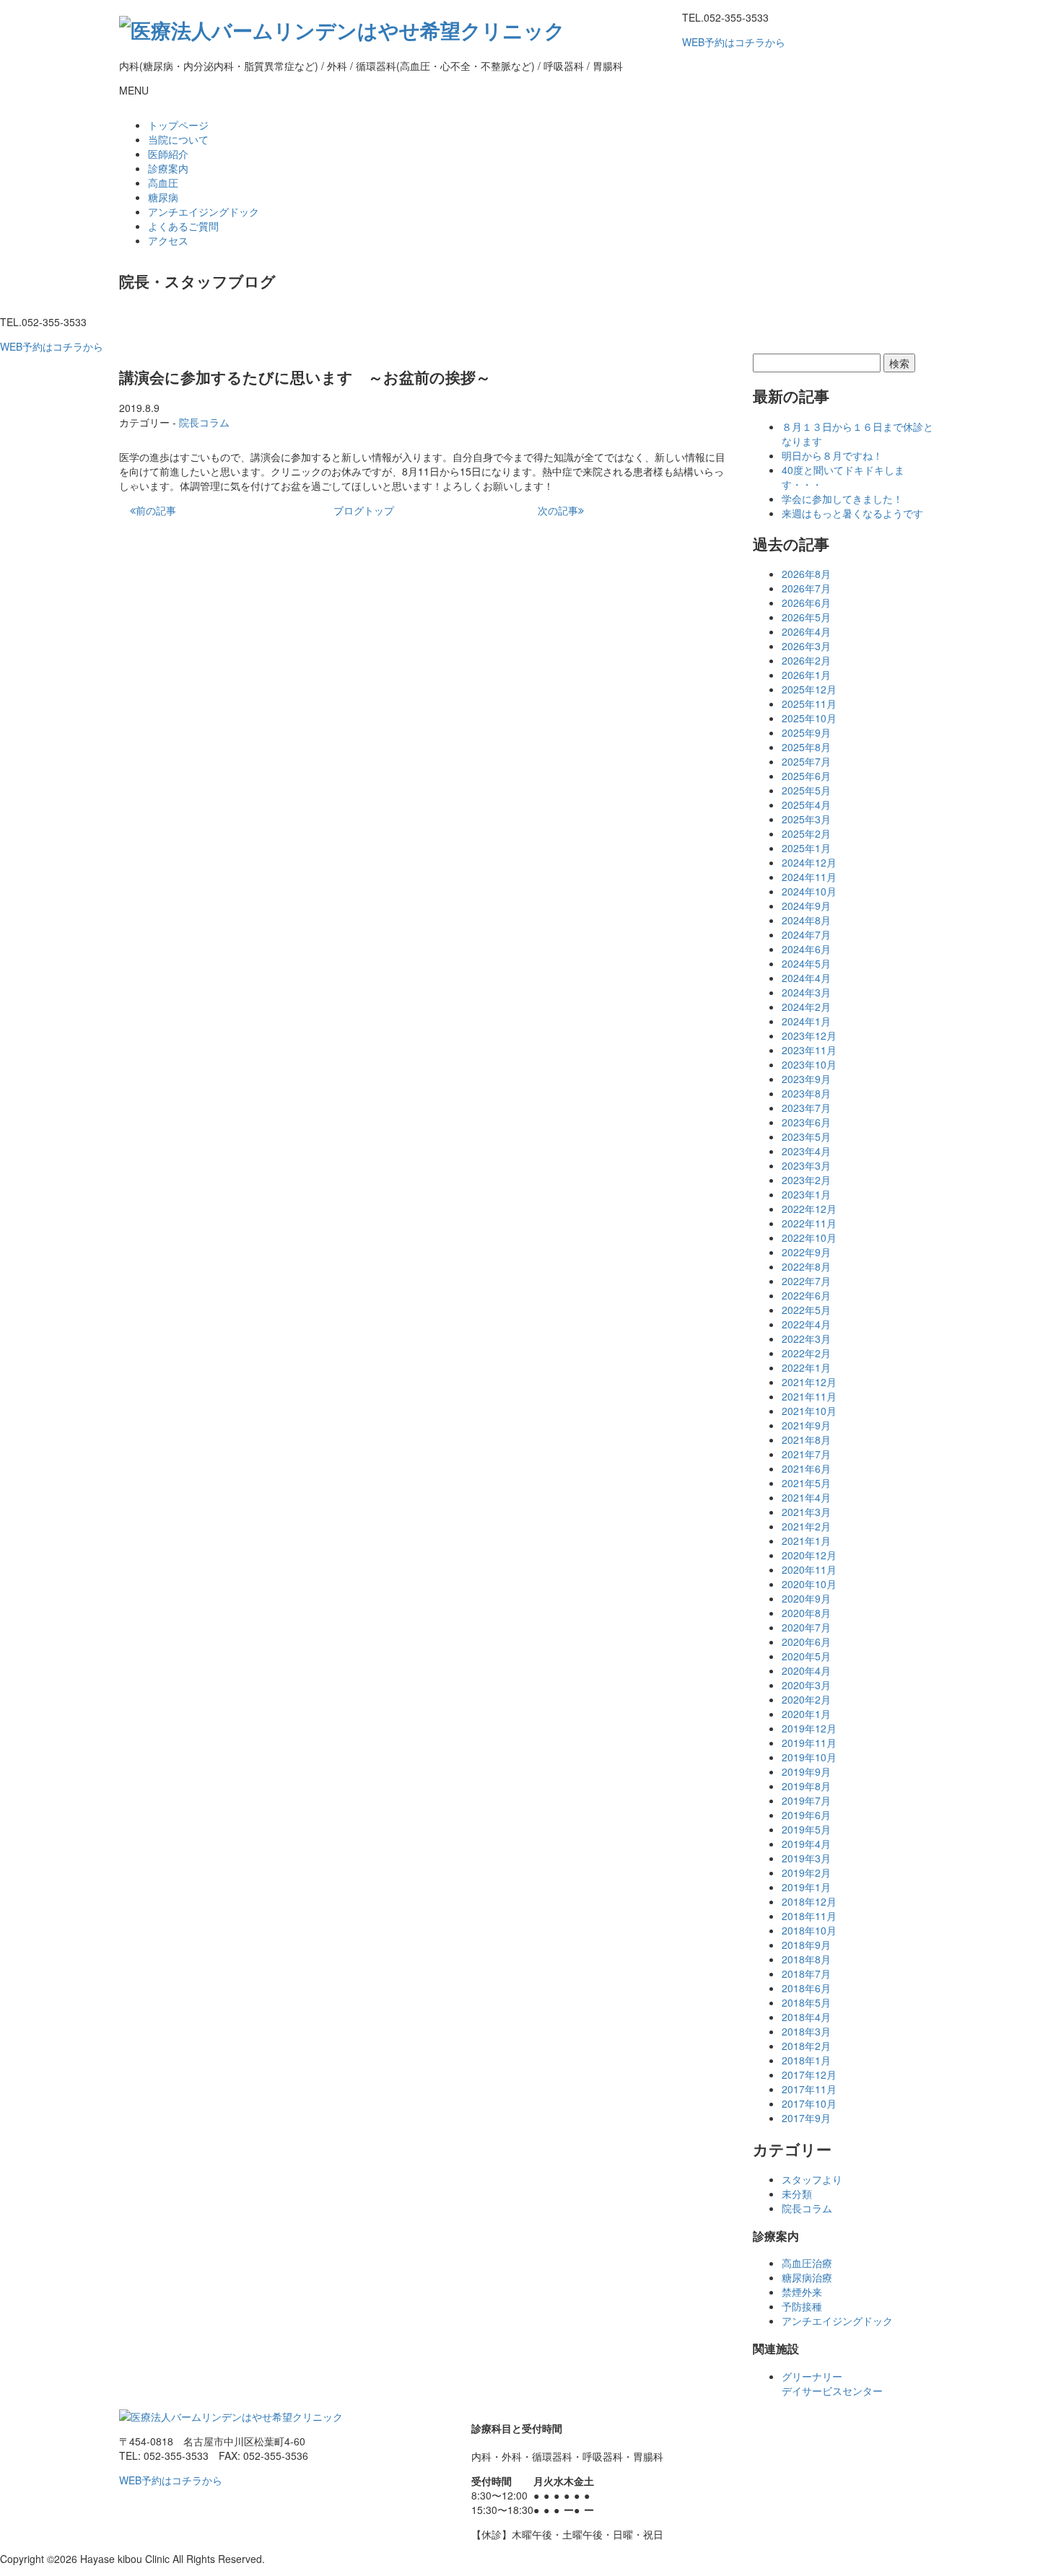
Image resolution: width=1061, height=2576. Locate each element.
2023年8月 (806, 1093)
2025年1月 (806, 848)
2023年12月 (809, 1035)
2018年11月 (809, 1916)
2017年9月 (806, 2118)
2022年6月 (806, 1295)
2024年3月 (806, 992)
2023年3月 (806, 1165)
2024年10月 (809, 891)
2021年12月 (809, 1382)
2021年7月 (806, 1454)
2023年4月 (806, 1151)
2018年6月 (806, 1988)
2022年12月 (809, 1209)
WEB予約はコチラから (734, 42)
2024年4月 (806, 978)
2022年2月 (806, 1353)
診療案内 (168, 168)
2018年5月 (806, 2002)
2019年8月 (806, 1786)
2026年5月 (806, 617)
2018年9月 (806, 1945)
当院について (178, 139)
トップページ (178, 125)
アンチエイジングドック (204, 211)
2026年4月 (806, 631)
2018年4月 (806, 2017)
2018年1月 (806, 2060)
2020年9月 (806, 1598)
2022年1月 (806, 1367)
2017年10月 (809, 2103)
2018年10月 (809, 1930)
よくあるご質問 (183, 226)
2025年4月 (806, 805)
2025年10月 (809, 718)
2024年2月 (806, 1007)
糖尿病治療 (807, 2277)
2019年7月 (806, 1800)
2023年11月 (809, 1050)
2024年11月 (809, 877)
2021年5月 (806, 1483)
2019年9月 (806, 1771)
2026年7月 (806, 588)
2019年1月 (806, 1887)
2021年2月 (806, 1526)
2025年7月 (806, 761)
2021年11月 (809, 1396)
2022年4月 (806, 1324)
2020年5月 (806, 1656)
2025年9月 (806, 732)
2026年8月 (806, 574)
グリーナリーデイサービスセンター (832, 2383)
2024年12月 (809, 862)
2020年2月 (806, 1699)
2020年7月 (806, 1627)
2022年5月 (806, 1310)
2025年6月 (806, 776)
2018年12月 (809, 1901)
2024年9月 (806, 906)
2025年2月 (806, 833)
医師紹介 (168, 154)
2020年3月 (806, 1685)
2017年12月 (809, 2075)
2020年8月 (806, 1613)
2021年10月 (809, 1411)
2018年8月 (806, 1959)
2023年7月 (806, 1108)
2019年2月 (806, 1872)
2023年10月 (809, 1064)
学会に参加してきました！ (842, 499)
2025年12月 (809, 689)
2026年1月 (806, 675)
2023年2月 (806, 1180)
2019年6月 (806, 1815)
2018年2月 (806, 2046)
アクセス (168, 240)
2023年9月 (806, 1079)
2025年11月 (809, 704)
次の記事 (558, 510)
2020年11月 (809, 1569)
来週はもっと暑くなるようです (852, 513)
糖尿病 (163, 197)
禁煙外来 (802, 2292)
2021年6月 (806, 1468)
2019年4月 (806, 1844)
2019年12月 (809, 1728)
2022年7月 (806, 1281)
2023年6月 (806, 1122)
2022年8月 (806, 1266)
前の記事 (156, 510)
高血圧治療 (807, 2263)
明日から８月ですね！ (832, 455)
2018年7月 (806, 1973)
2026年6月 (806, 603)
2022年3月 (806, 1339)
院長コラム (204, 422)
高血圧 (163, 183)
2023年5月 (806, 1136)
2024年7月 (806, 934)
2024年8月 (806, 920)
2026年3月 (806, 646)
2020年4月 (806, 1670)
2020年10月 (809, 1584)
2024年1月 (806, 1021)
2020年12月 (809, 1555)
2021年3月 (806, 1512)
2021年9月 (806, 1425)
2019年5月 (806, 1829)
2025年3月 (806, 819)
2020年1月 (806, 1714)
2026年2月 (806, 660)
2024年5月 (806, 963)
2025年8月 (806, 747)
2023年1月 (806, 1194)
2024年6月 (806, 949)
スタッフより (812, 2179)
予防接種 (802, 2306)
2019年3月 (806, 1858)
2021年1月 (806, 1541)
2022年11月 (809, 1223)
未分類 (797, 2194)
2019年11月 (809, 1743)
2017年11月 (809, 2089)
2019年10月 (809, 1757)
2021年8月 (806, 1440)
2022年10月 (809, 1237)
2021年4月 (806, 1497)
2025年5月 (806, 790)
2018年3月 (806, 2031)
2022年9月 (806, 1252)
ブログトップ (364, 510)
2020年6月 (806, 1642)
